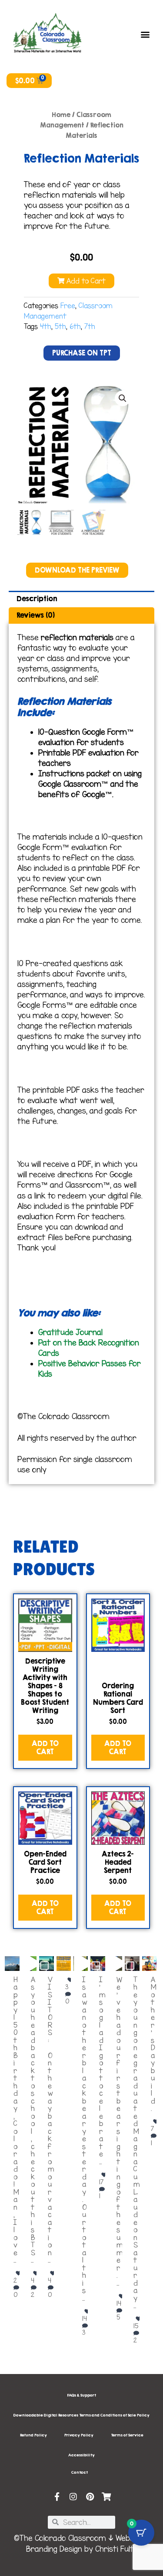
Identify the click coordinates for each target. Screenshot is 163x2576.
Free (68, 306)
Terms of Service (127, 2435)
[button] (145, 34)
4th (46, 327)
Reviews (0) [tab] (36, 615)
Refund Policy (33, 2435)
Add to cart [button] (45, 1747)
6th (75, 327)
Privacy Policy (79, 2435)
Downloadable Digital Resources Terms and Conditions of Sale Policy (81, 2415)
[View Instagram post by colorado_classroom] (11, 1960)
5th (60, 327)
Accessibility (81, 2455)
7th (90, 327)
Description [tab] (37, 599)
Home (61, 115)
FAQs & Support (82, 2395)
